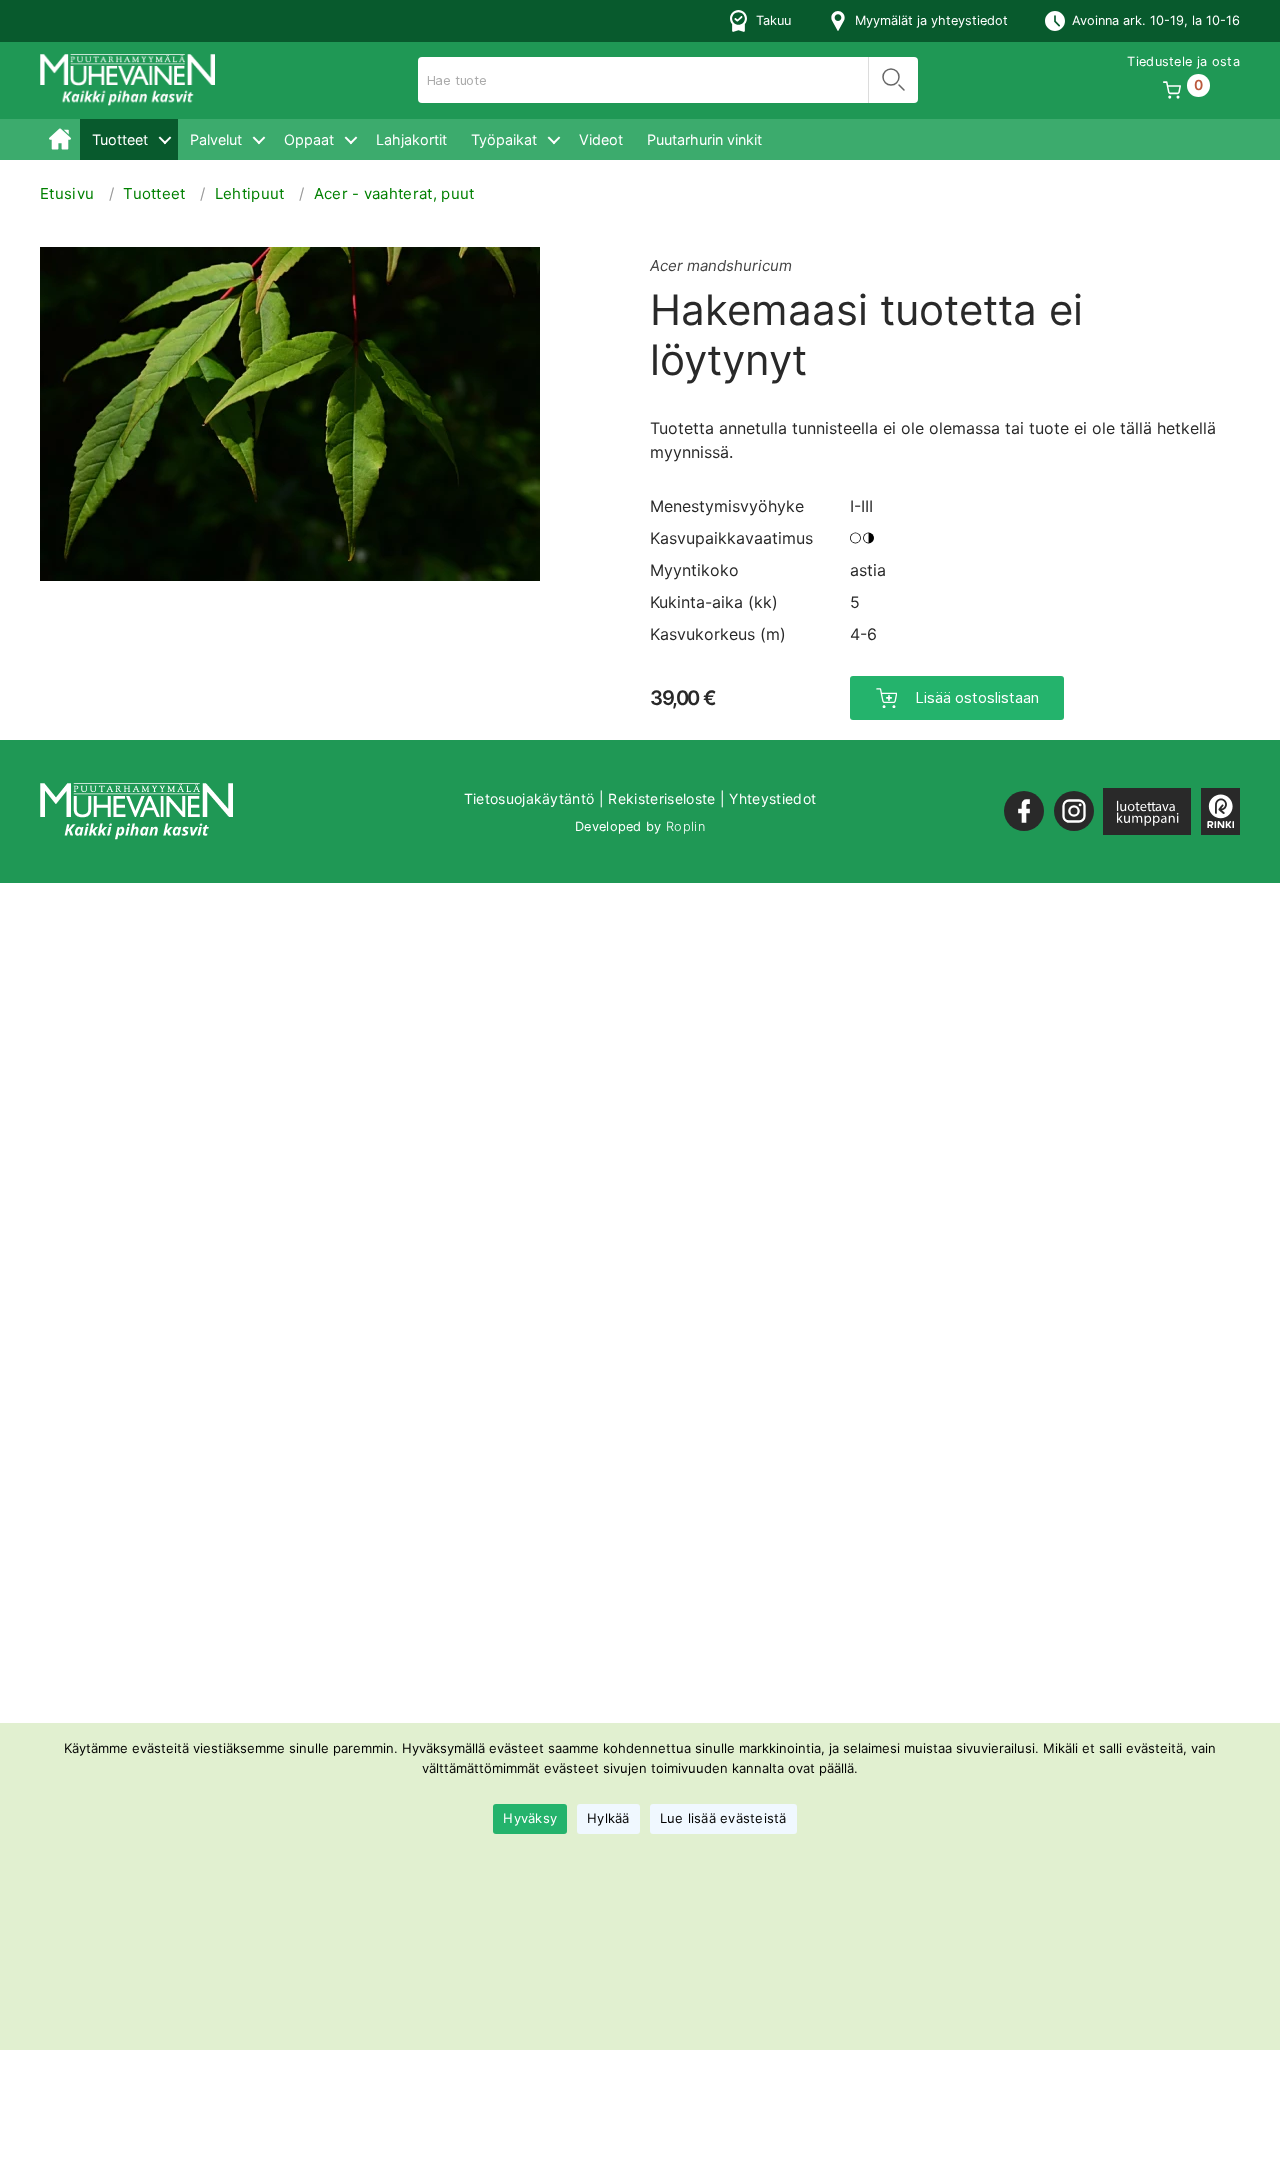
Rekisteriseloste (661, 798)
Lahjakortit (411, 139)
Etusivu (60, 139)
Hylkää (608, 1819)
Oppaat (309, 139)
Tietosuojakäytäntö (529, 798)
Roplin (685, 826)
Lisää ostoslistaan (977, 697)
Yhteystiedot (772, 798)
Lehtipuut (250, 193)
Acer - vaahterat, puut (394, 193)
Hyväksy (530, 1819)
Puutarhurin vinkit (704, 139)
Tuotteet (120, 139)
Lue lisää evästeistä (723, 1819)
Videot (601, 139)
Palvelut (216, 139)
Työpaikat (504, 139)
